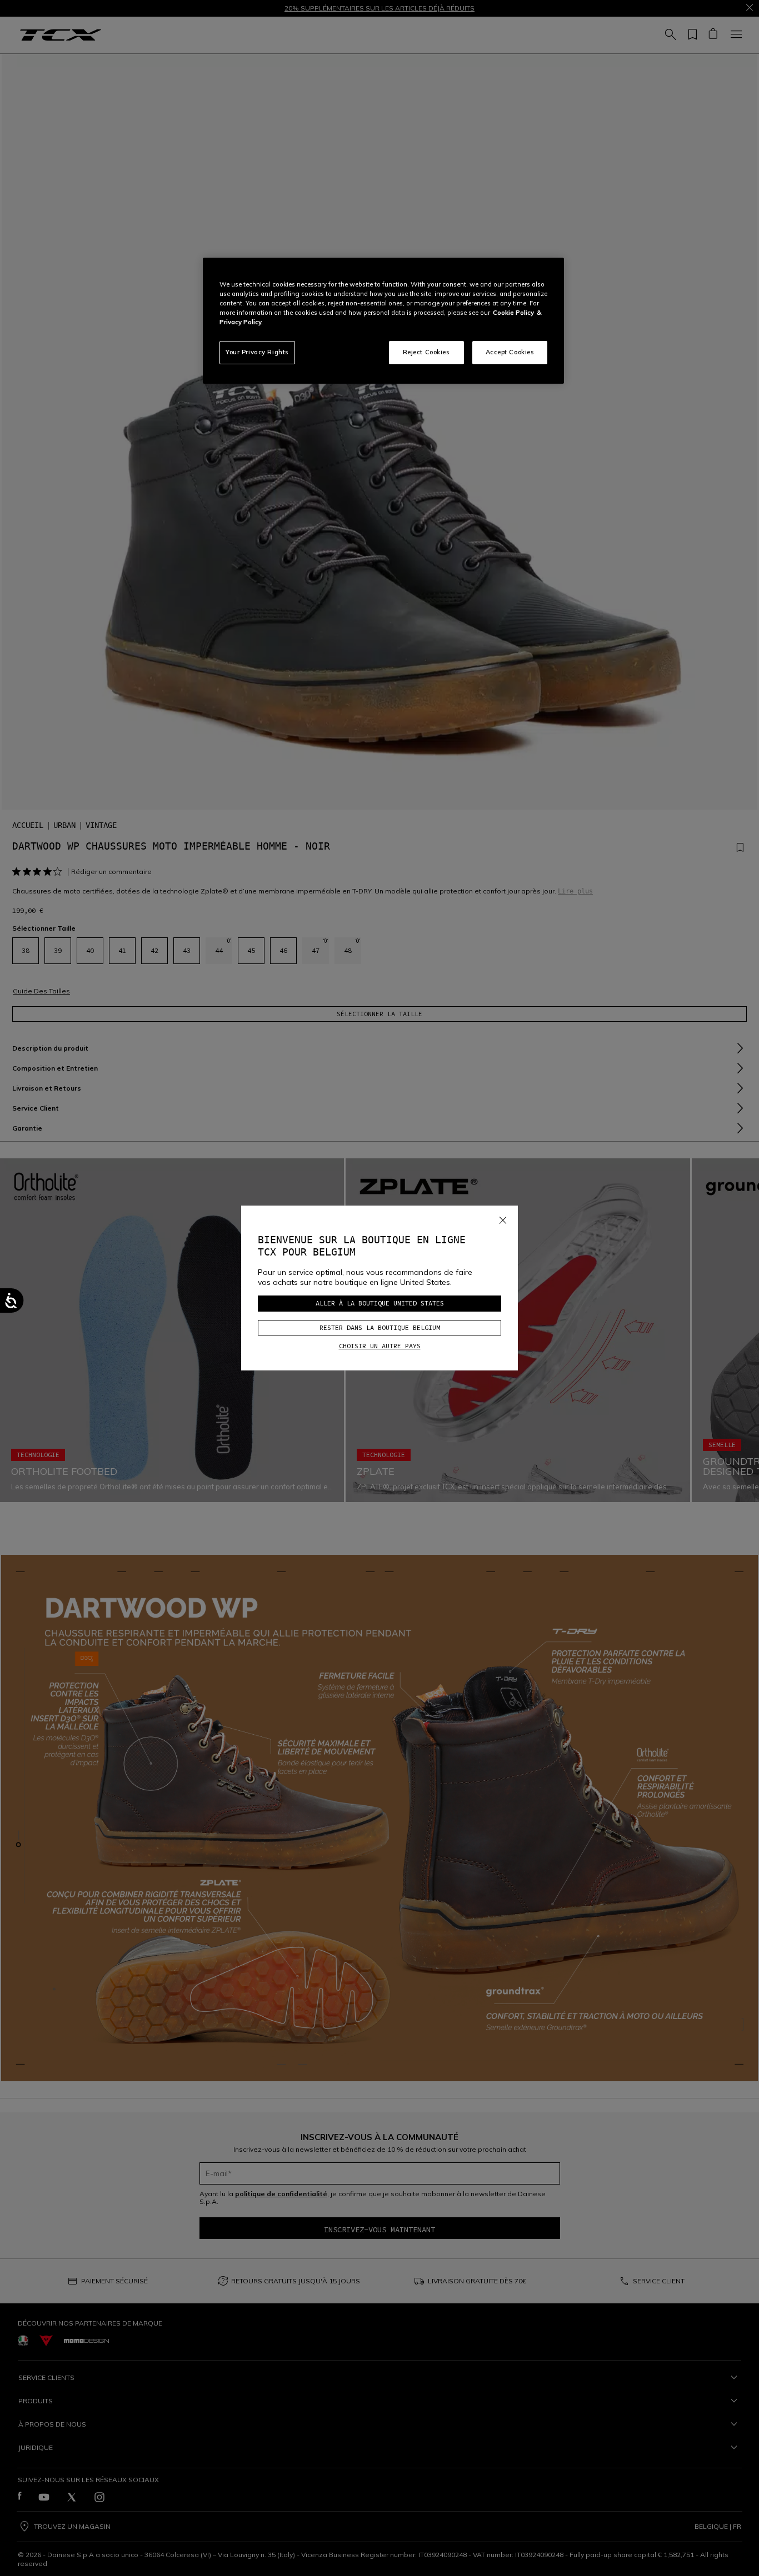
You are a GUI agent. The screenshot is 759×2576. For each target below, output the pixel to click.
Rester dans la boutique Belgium (380, 1327)
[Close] (503, 1218)
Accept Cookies (510, 352)
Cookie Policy (513, 313)
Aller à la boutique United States (380, 1303)
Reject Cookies (426, 352)
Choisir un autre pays (380, 1346)
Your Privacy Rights (257, 352)
